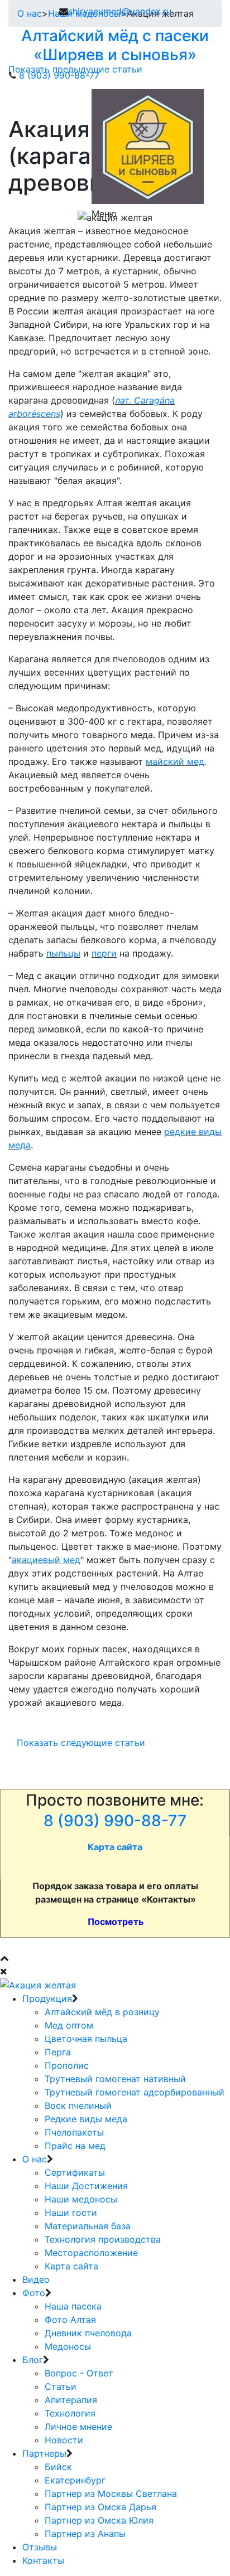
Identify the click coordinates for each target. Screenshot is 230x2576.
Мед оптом (69, 2025)
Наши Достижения (86, 2186)
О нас (35, 2159)
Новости (64, 2440)
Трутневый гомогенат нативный (115, 2079)
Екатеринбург (75, 2480)
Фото (34, 2293)
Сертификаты (75, 2172)
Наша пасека (73, 2306)
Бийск (58, 2467)
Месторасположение (91, 2253)
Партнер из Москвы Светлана (111, 2493)
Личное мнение (78, 2427)
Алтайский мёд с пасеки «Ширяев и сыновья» (115, 45)
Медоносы (68, 2346)
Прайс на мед (75, 2146)
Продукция (47, 1998)
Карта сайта (71, 2266)
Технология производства (103, 2239)
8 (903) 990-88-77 (59, 75)
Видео (36, 2279)
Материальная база (88, 2226)
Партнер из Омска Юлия (99, 2520)
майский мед (175, 761)
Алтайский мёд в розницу (102, 2012)
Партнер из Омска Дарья (100, 2507)
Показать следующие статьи (81, 1743)
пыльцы (63, 953)
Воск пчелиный (78, 2106)
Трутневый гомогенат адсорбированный (135, 2092)
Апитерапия (71, 2400)
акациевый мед (46, 1560)
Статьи (61, 2386)
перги (104, 953)
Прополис (67, 2065)
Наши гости (71, 2213)
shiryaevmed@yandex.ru (120, 11)
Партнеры (44, 2453)
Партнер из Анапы (85, 2534)
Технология (70, 2413)
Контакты (43, 2560)
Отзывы (40, 2547)
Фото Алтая (70, 2320)
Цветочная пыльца (86, 2039)
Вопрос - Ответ (79, 2373)
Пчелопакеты (74, 2132)
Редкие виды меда (86, 2119)
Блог (33, 2360)
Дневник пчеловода (88, 2333)
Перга (58, 2052)
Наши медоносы (81, 2199)
